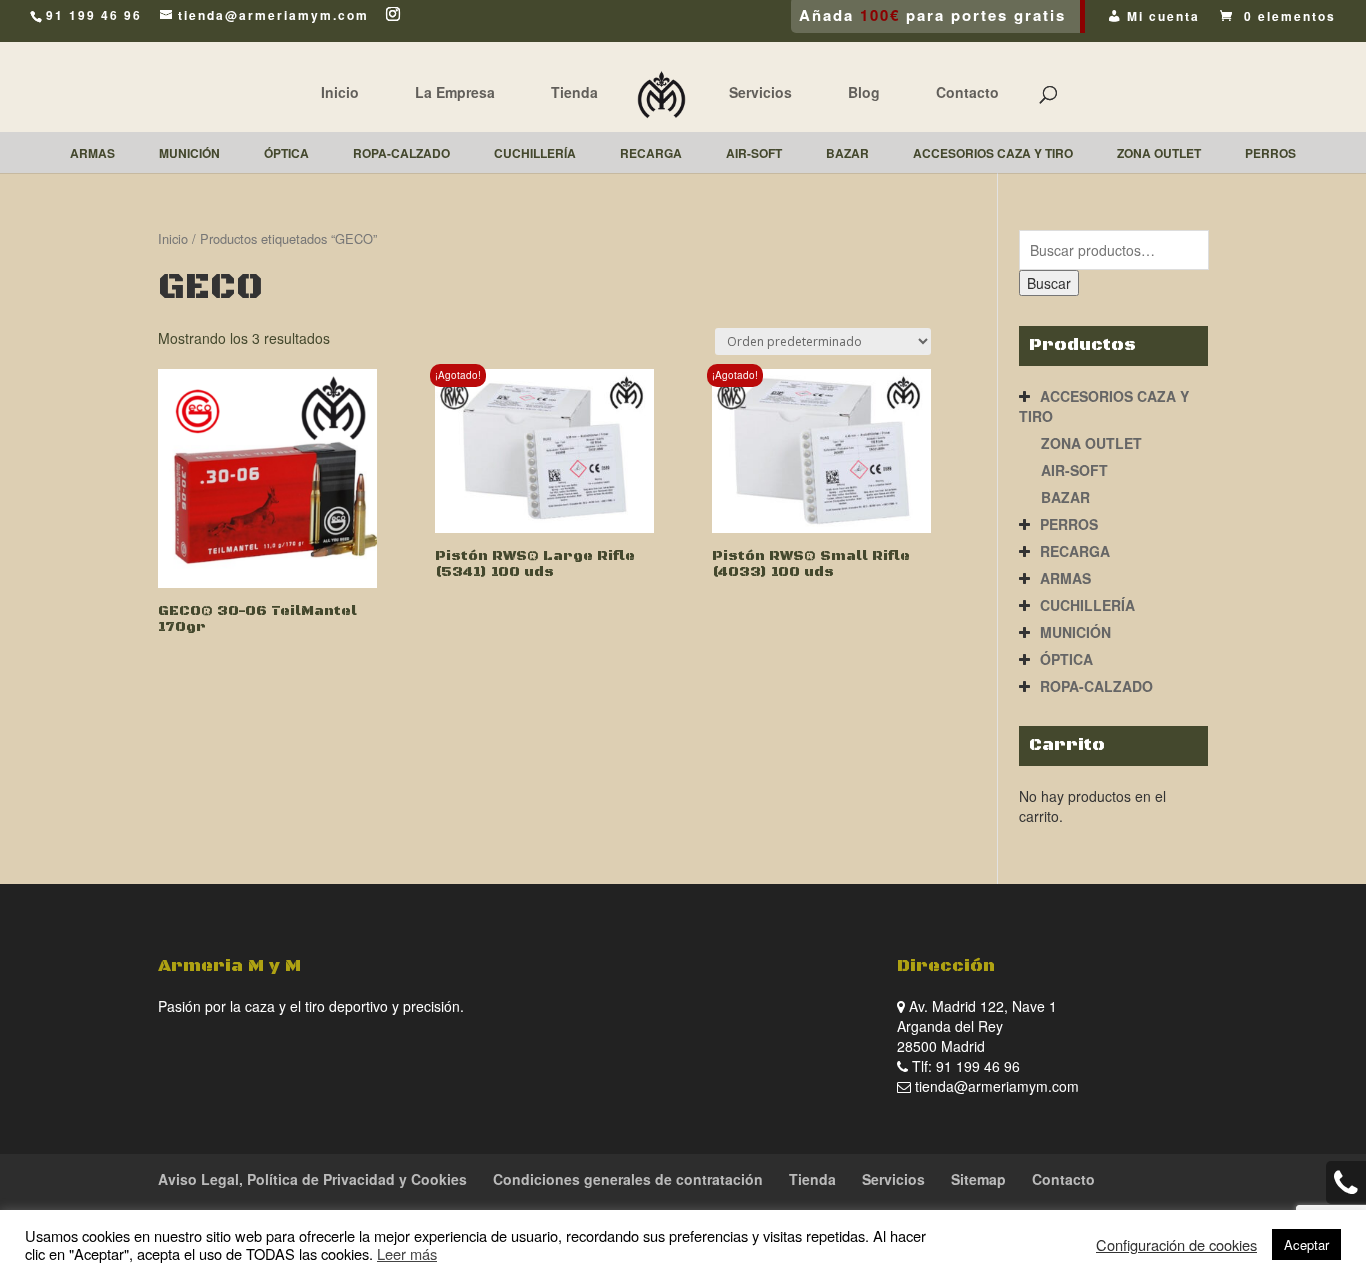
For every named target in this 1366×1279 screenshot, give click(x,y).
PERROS (1069, 524)
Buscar (1049, 283)
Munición (1075, 632)
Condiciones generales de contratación (628, 1179)
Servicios (760, 92)
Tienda (574, 92)
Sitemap (978, 1179)
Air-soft (1074, 470)
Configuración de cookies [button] (1176, 1245)
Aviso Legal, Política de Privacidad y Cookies (312, 1179)
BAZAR (1065, 497)
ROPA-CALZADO (1096, 686)
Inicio (340, 92)
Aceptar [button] (1306, 1244)
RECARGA (1075, 551)
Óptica (1066, 659)
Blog (864, 92)
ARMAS (1065, 578)
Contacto (967, 92)
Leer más (407, 1253)
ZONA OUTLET (1091, 443)
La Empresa (455, 92)
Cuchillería (1087, 605)
